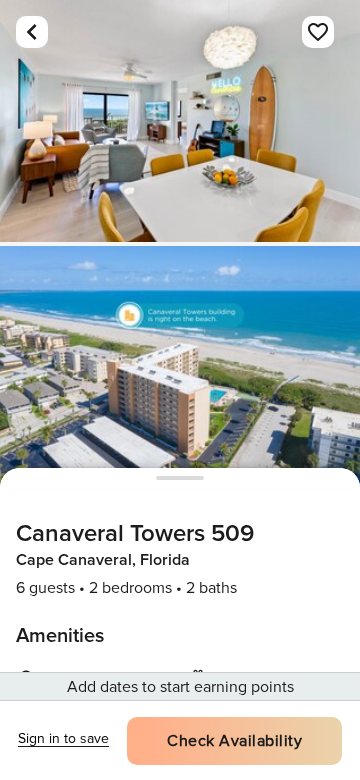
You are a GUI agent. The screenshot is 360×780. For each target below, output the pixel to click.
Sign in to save (63, 738)
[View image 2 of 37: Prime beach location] (180, 367)
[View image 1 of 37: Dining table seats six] (180, 121)
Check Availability (234, 741)
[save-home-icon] (318, 32)
